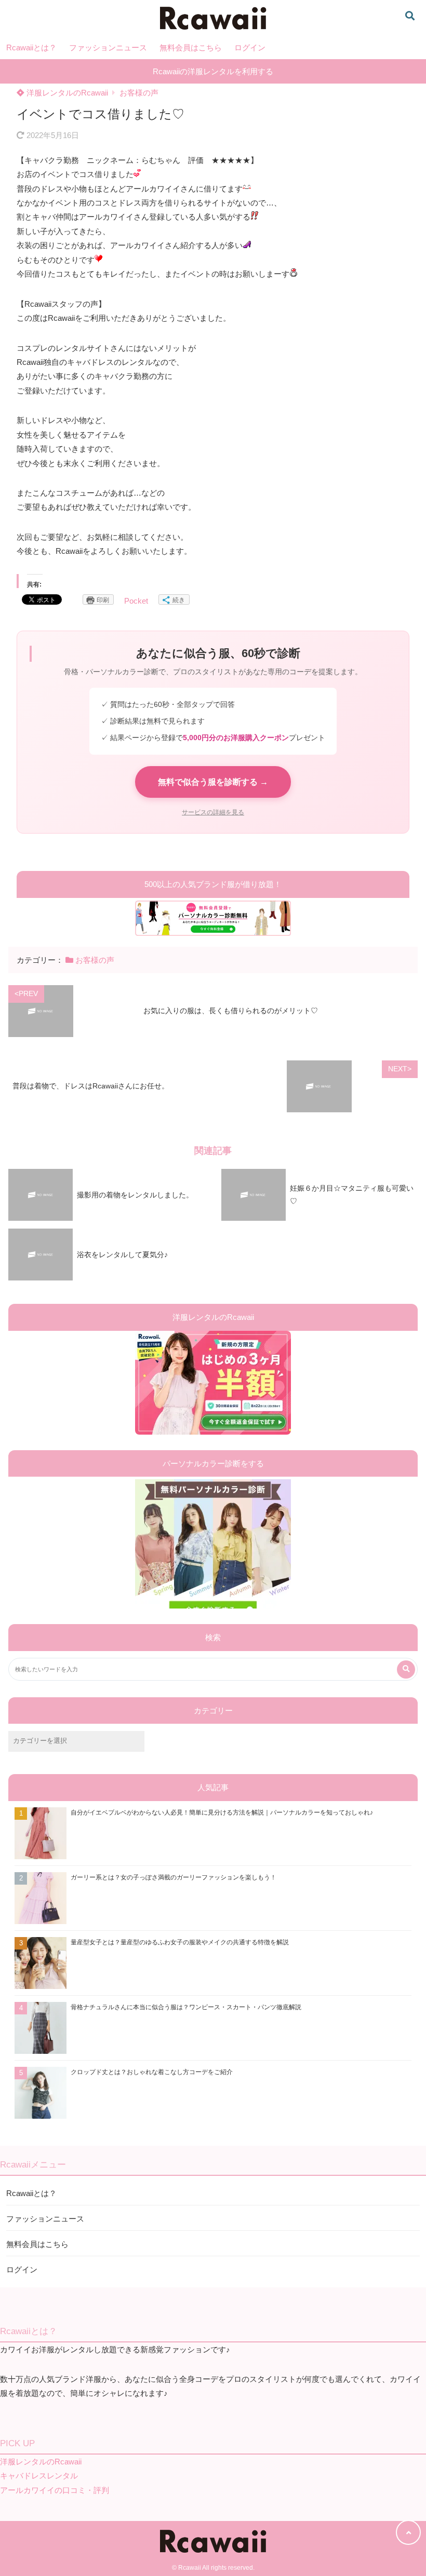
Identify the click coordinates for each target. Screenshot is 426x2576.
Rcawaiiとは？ (31, 47)
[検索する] (406, 1669)
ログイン (250, 47)
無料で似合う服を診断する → (213, 782)
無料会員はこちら (191, 47)
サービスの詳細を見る (213, 812)
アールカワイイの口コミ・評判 (55, 2490)
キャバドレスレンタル (39, 2476)
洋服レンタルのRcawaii (66, 93)
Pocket (136, 601)
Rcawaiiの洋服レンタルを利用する (213, 71)
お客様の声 (139, 93)
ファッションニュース (108, 47)
